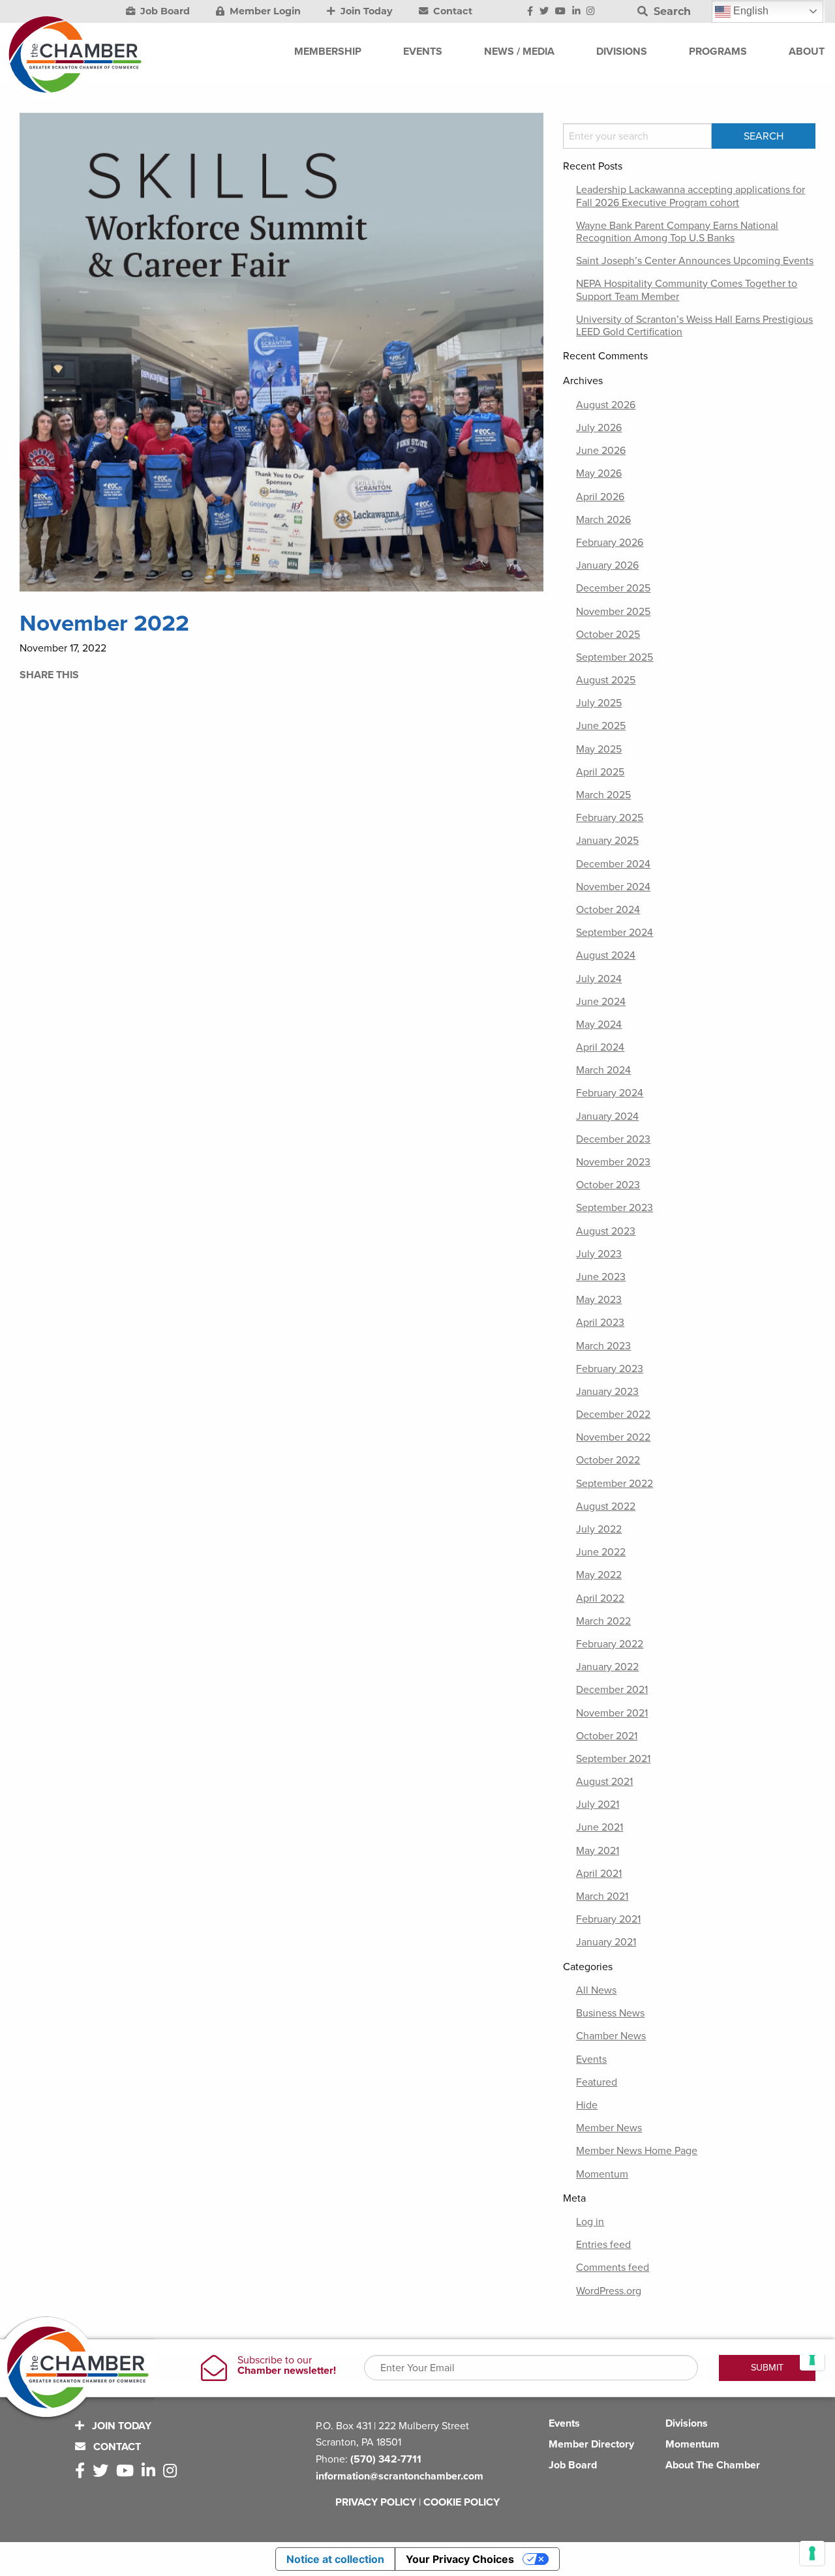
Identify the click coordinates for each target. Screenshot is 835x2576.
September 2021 (613, 1759)
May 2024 (599, 1025)
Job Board (164, 11)
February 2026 (610, 543)
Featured (597, 2082)
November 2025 (613, 612)
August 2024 (606, 955)
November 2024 (613, 887)
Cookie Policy (462, 2502)
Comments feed (613, 2268)
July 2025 (599, 703)
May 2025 (599, 749)
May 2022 (599, 1575)
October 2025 (608, 635)
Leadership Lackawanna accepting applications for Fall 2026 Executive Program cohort (691, 196)
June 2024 (601, 1002)
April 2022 (600, 1598)
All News (596, 1990)
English (750, 11)
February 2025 (610, 818)
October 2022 (608, 1460)
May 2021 (598, 1851)
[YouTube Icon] (560, 12)
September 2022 (615, 1484)
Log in (590, 2222)
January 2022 (607, 1667)
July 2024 (599, 979)
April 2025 (600, 772)
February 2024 (610, 1093)
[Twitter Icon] (544, 12)
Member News (609, 2128)
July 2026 (599, 428)
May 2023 (599, 1300)
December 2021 (612, 1690)
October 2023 (608, 1185)
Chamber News (611, 2036)
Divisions (687, 2423)
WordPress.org (609, 2291)
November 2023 (613, 1162)
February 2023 (610, 1369)
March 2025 (603, 795)
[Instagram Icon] (591, 12)
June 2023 (601, 1277)
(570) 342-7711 (386, 2459)
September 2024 (615, 933)
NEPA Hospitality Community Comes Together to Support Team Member (687, 290)
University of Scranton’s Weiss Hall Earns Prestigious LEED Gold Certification (694, 326)
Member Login (264, 11)
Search (671, 11)
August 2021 (604, 1782)
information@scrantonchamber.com (400, 2476)
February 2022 (610, 1644)
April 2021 (599, 1874)
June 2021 (600, 1827)
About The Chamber (713, 2465)
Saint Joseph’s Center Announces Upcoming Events (695, 261)
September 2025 (615, 657)
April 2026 (600, 497)
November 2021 (612, 1713)
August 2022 (606, 1506)
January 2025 (607, 841)
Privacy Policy (376, 2502)
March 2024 (603, 1070)
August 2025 (606, 680)
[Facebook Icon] (530, 12)
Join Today (365, 11)
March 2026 (603, 520)
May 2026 (599, 473)
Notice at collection (335, 2559)
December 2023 (613, 1139)
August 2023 (606, 1231)
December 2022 (613, 1415)
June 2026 (601, 451)
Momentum (602, 2174)
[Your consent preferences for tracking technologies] (812, 2553)
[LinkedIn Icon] (576, 12)
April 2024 (600, 1047)
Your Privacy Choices (460, 2559)
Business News (610, 2013)
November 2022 (613, 1437)
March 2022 (603, 1621)
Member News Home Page (637, 2151)
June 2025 (601, 726)
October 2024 (608, 910)
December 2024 (613, 864)
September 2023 (615, 1208)
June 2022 (601, 1552)
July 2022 (599, 1529)
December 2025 (613, 588)
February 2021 (608, 1919)
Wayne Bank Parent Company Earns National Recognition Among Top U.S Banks (677, 232)
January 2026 (607, 565)
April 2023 (600, 1323)
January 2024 (607, 1116)
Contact (451, 11)
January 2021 (606, 1942)
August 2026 (606, 405)
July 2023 (599, 1254)
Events (591, 2059)
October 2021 (607, 1736)
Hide (587, 2105)
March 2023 (603, 1346)
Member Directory (591, 2444)
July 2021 (598, 1805)
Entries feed (603, 2245)
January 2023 (607, 1392)
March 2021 (602, 1896)
